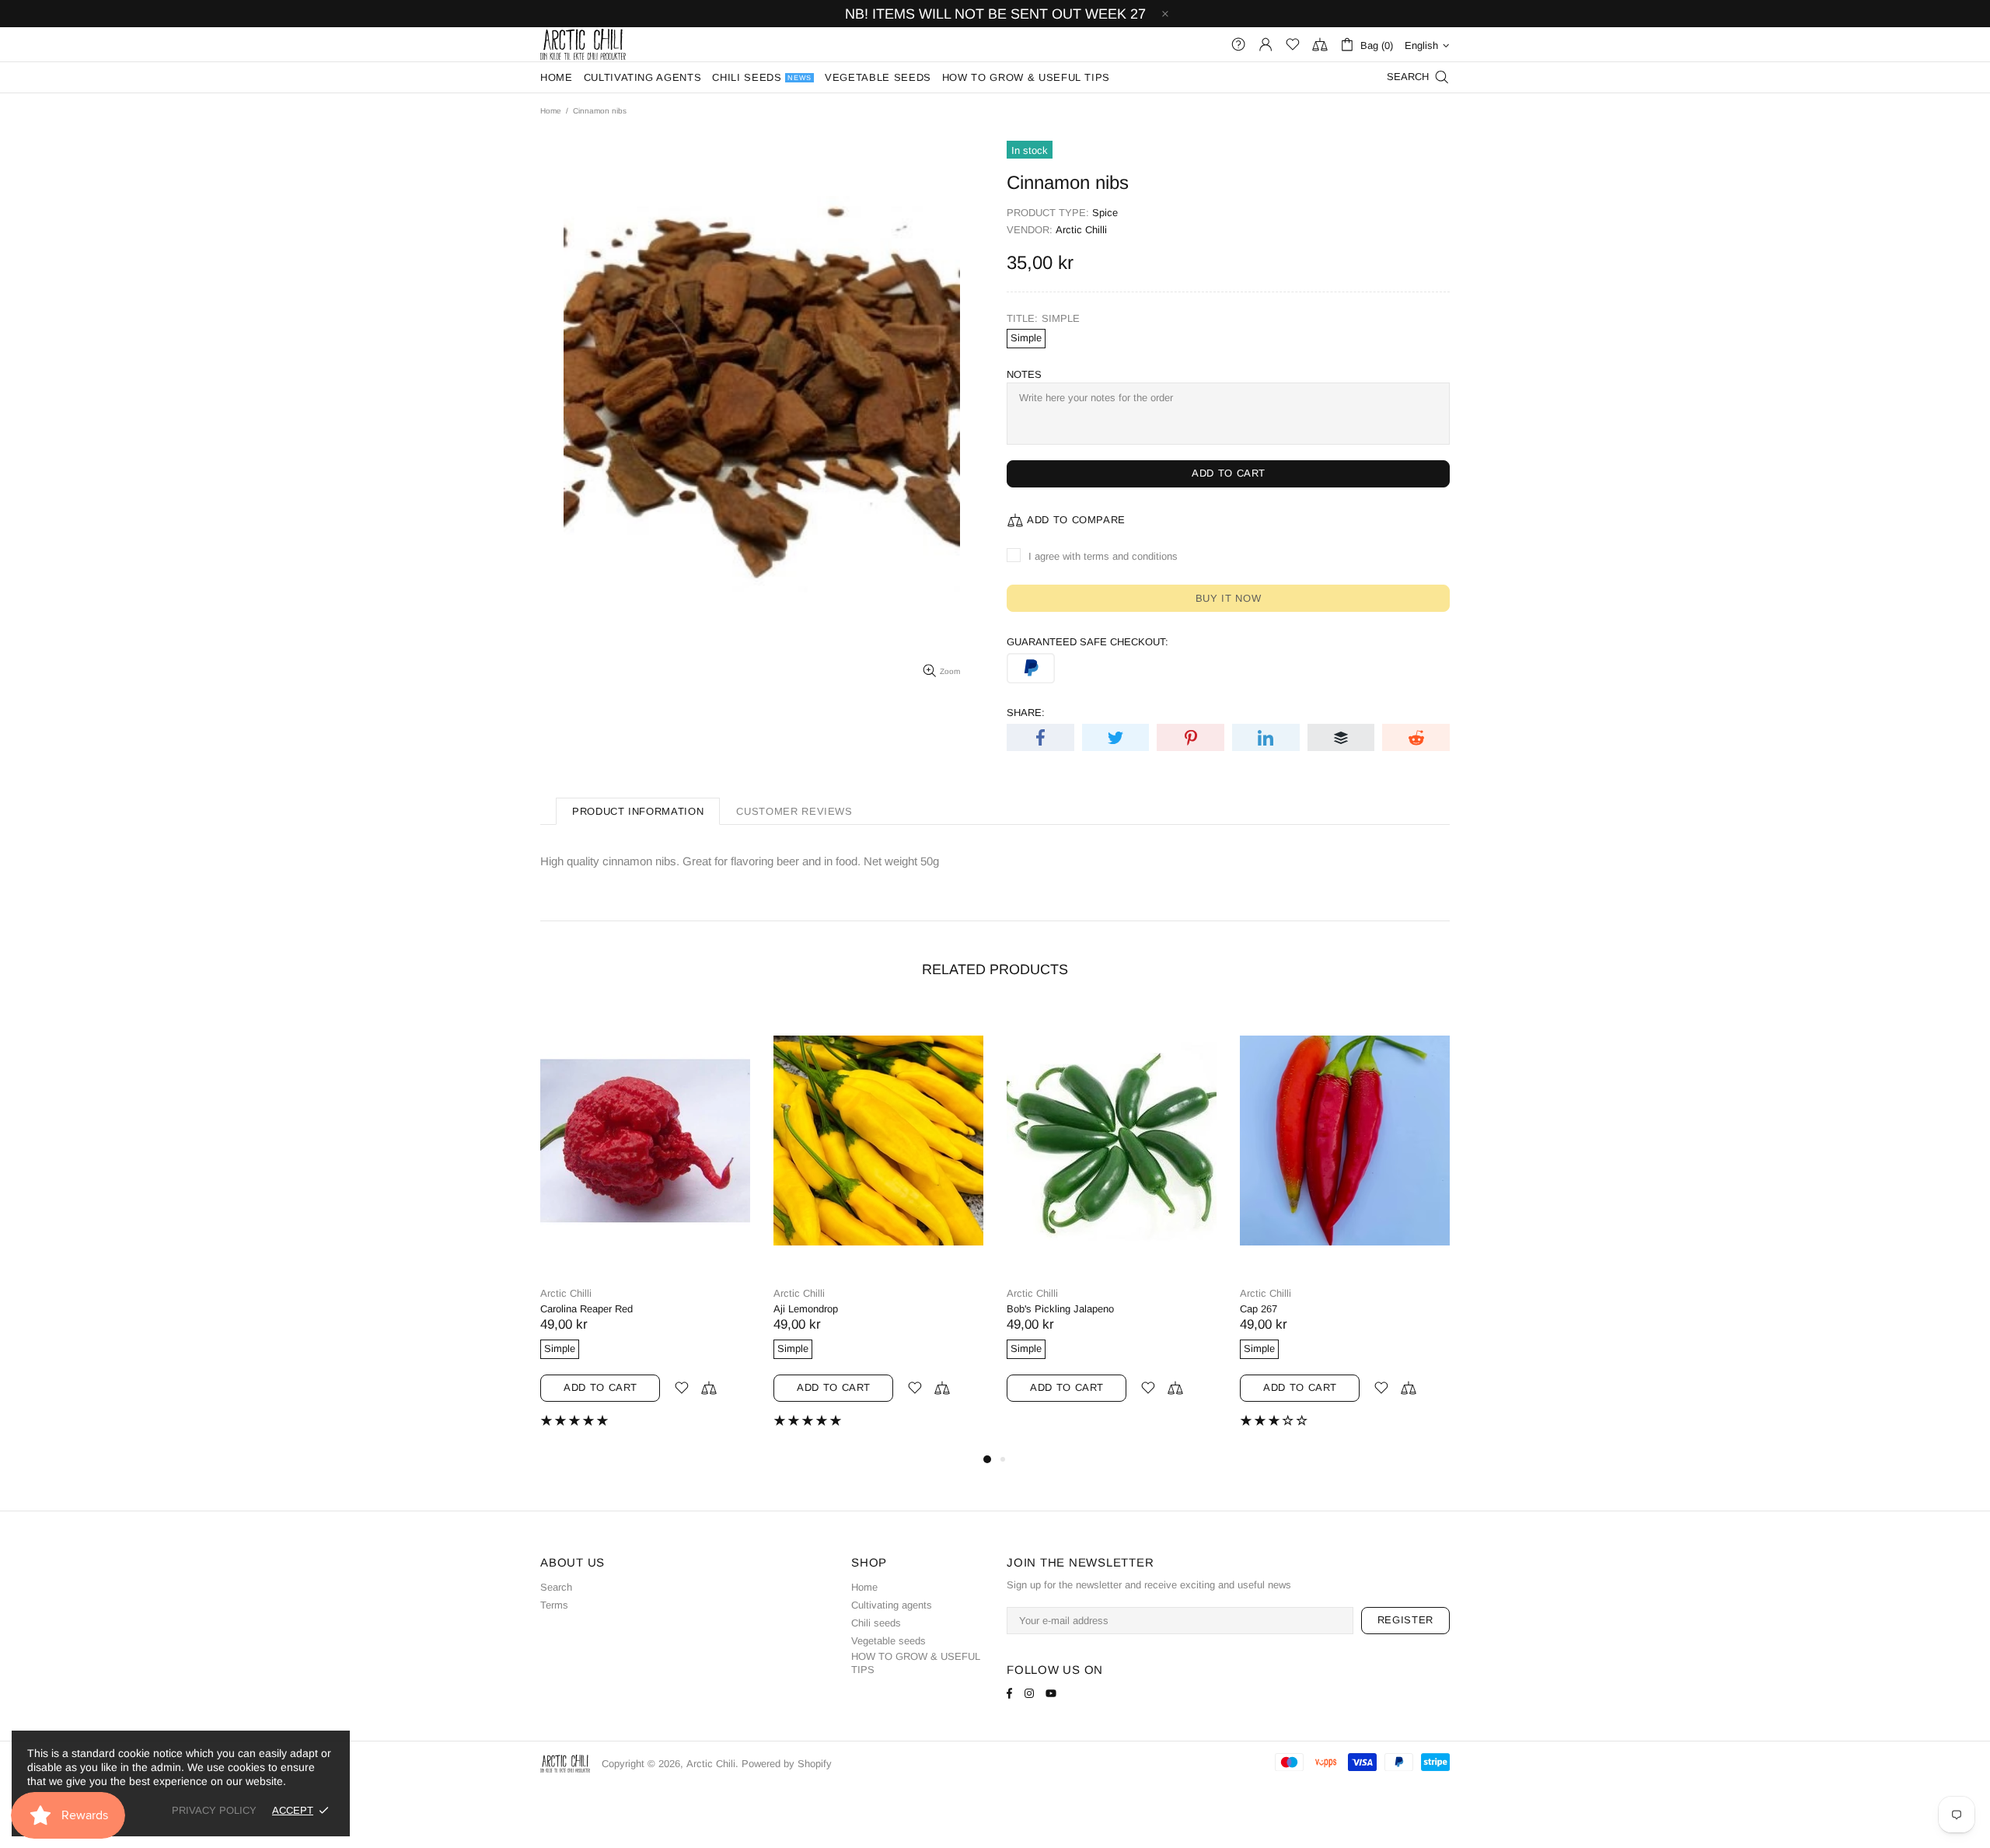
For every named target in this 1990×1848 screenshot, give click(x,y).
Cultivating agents (892, 1605)
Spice (1105, 213)
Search (556, 1587)
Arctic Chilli (1081, 230)
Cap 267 (1259, 1309)
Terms (554, 1605)
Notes (1024, 374)
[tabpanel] (645, 1228)
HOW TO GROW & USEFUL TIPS (916, 1663)
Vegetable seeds (889, 1641)
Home (551, 111)
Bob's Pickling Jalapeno (1060, 1309)
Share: (1026, 713)
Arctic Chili (583, 44)
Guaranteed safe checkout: (1088, 642)
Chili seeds (876, 1623)
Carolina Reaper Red (587, 1309)
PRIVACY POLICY (214, 1810)
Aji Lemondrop (806, 1309)
